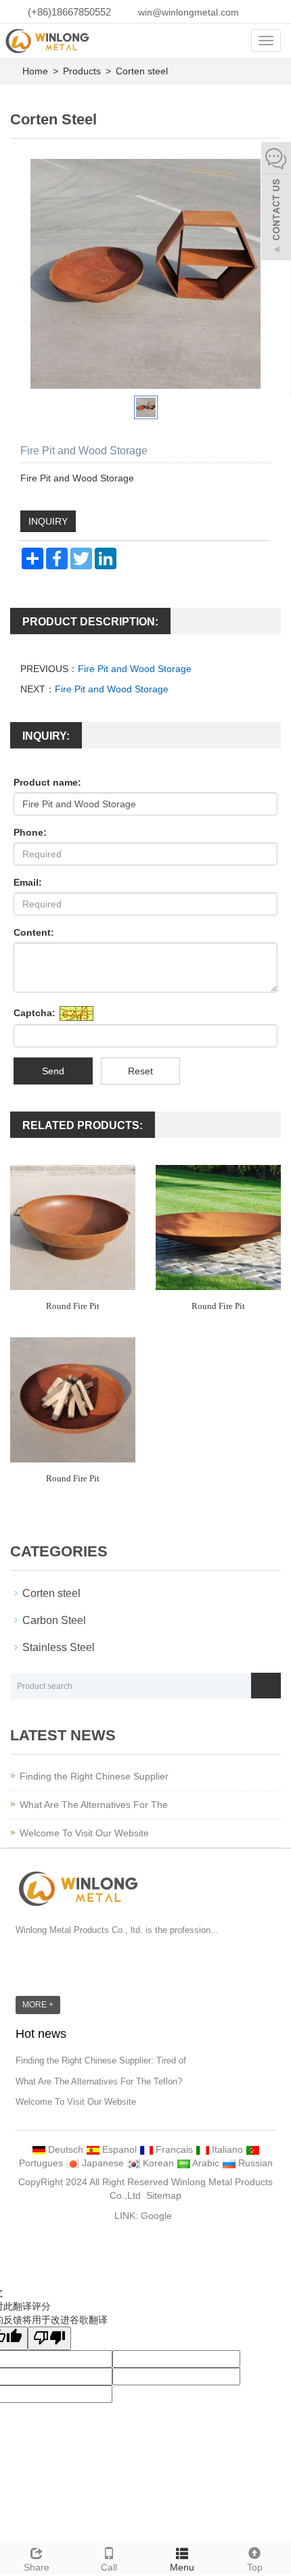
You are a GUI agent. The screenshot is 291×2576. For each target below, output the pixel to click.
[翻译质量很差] (49, 2338)
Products (83, 71)
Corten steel (140, 71)
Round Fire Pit (73, 1306)
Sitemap (164, 2195)
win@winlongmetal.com (188, 12)
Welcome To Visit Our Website (84, 1833)
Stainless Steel (59, 1647)
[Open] (276, 203)
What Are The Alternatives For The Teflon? (99, 2081)
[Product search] (266, 1686)
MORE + (38, 2005)
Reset (140, 1071)
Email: (28, 882)
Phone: (30, 832)
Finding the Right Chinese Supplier (94, 1776)
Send (53, 1071)
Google (156, 2216)
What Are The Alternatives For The (94, 1805)
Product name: (47, 782)
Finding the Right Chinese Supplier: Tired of (101, 2060)
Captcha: (35, 1013)
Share (37, 2567)
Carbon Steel (54, 1620)
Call (109, 2567)
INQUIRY (48, 521)
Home (35, 71)
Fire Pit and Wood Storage (135, 669)
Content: (34, 932)
